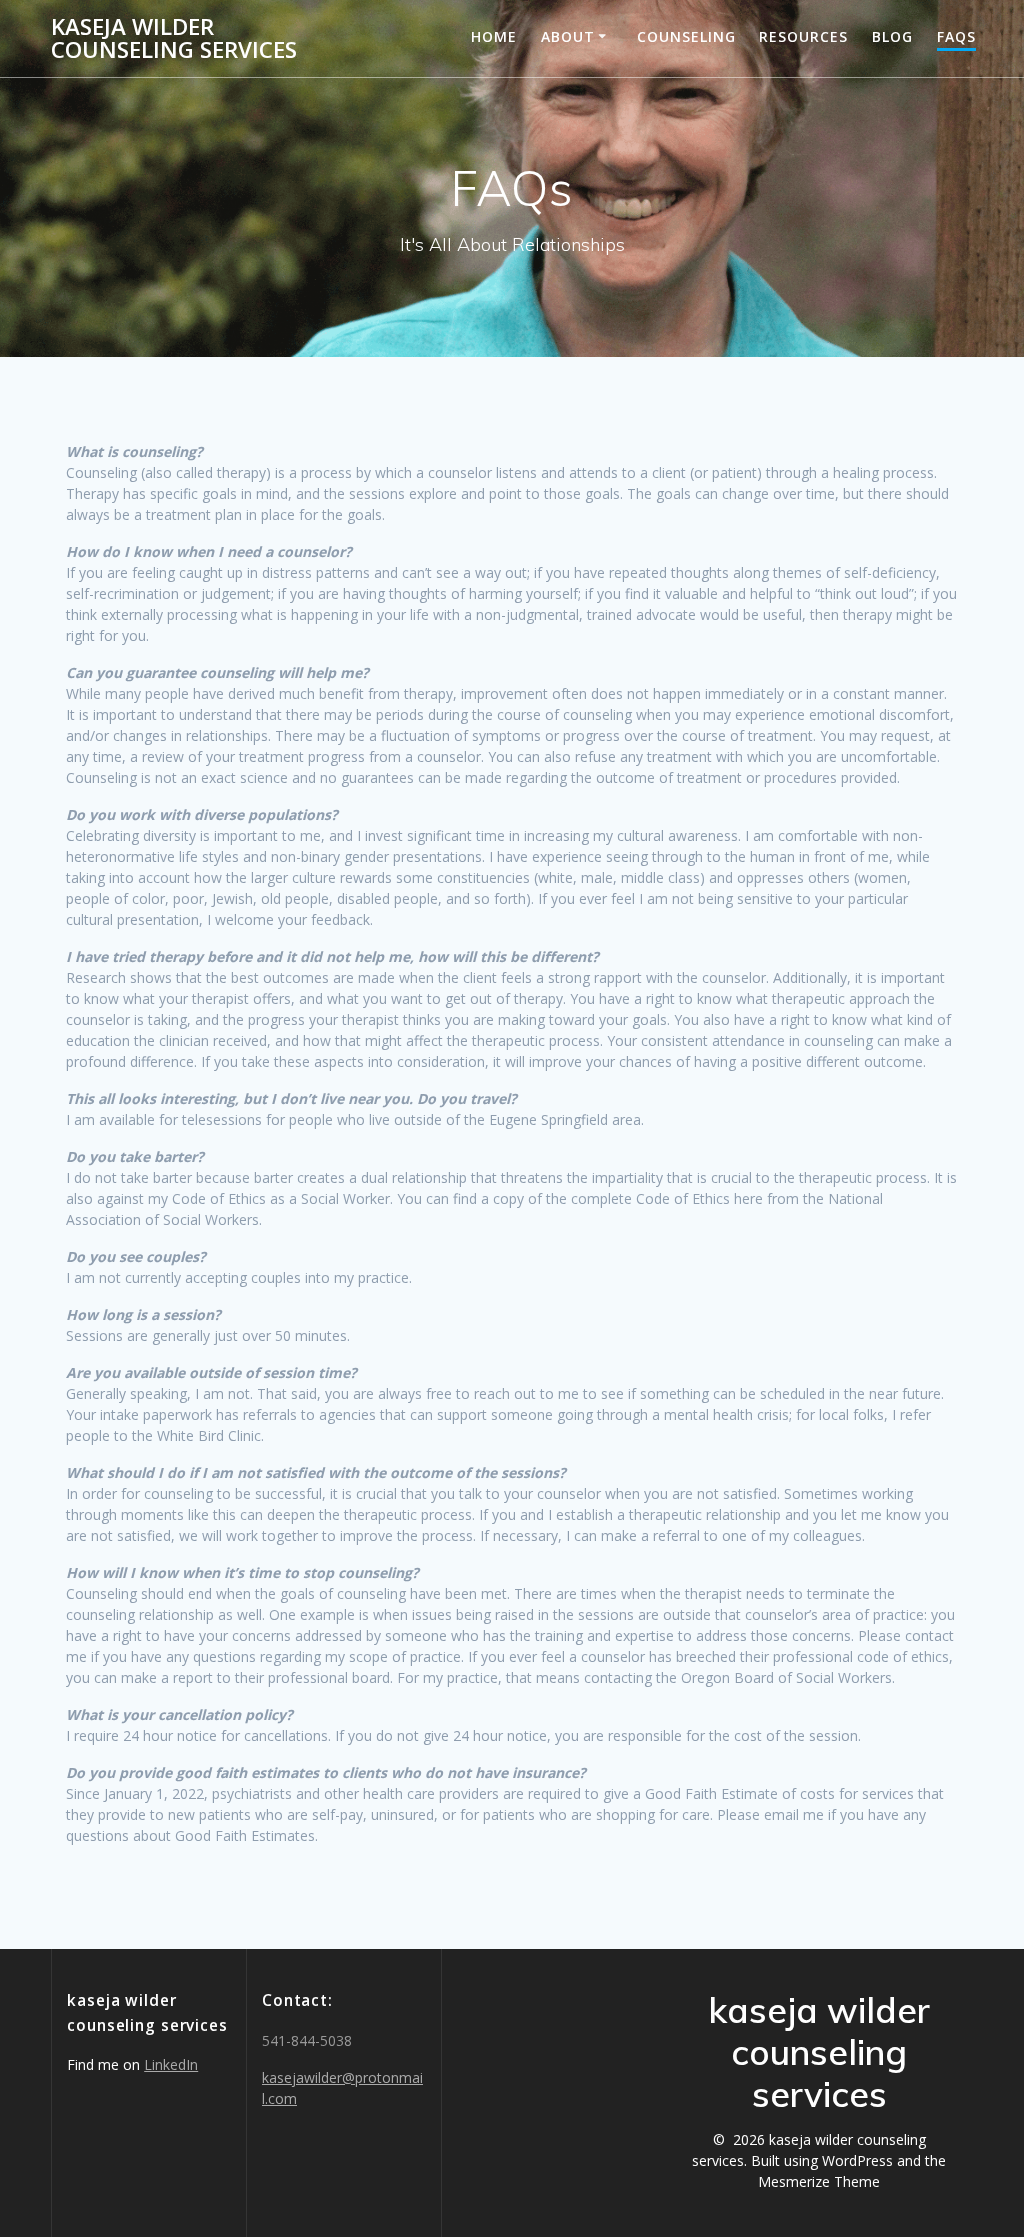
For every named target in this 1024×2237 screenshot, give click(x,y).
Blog (892, 36)
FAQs (956, 36)
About (568, 36)
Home (494, 36)
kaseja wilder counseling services (174, 38)
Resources (803, 36)
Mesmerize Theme (819, 2181)
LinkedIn (171, 2064)
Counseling (686, 36)
